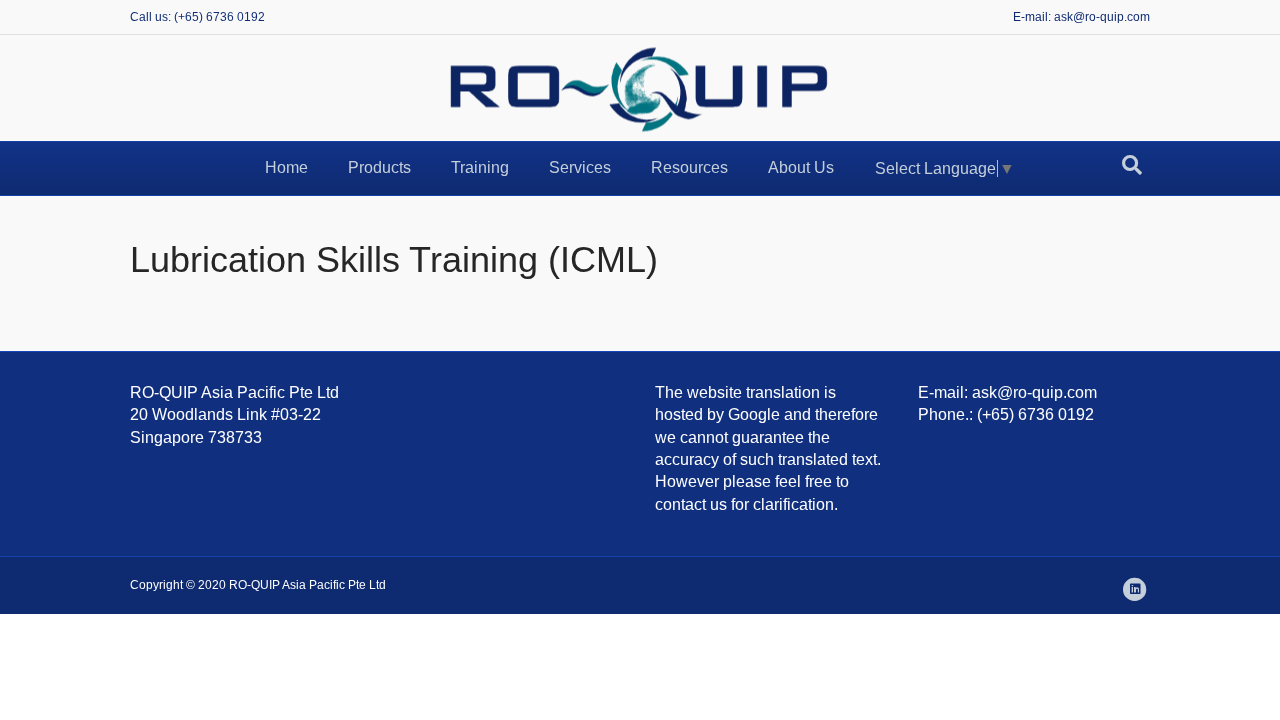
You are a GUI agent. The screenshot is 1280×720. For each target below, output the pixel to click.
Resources (689, 167)
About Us (801, 167)
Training (480, 167)
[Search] (1132, 165)
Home (286, 167)
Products (379, 167)
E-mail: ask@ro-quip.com (1081, 17)
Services (580, 167)
